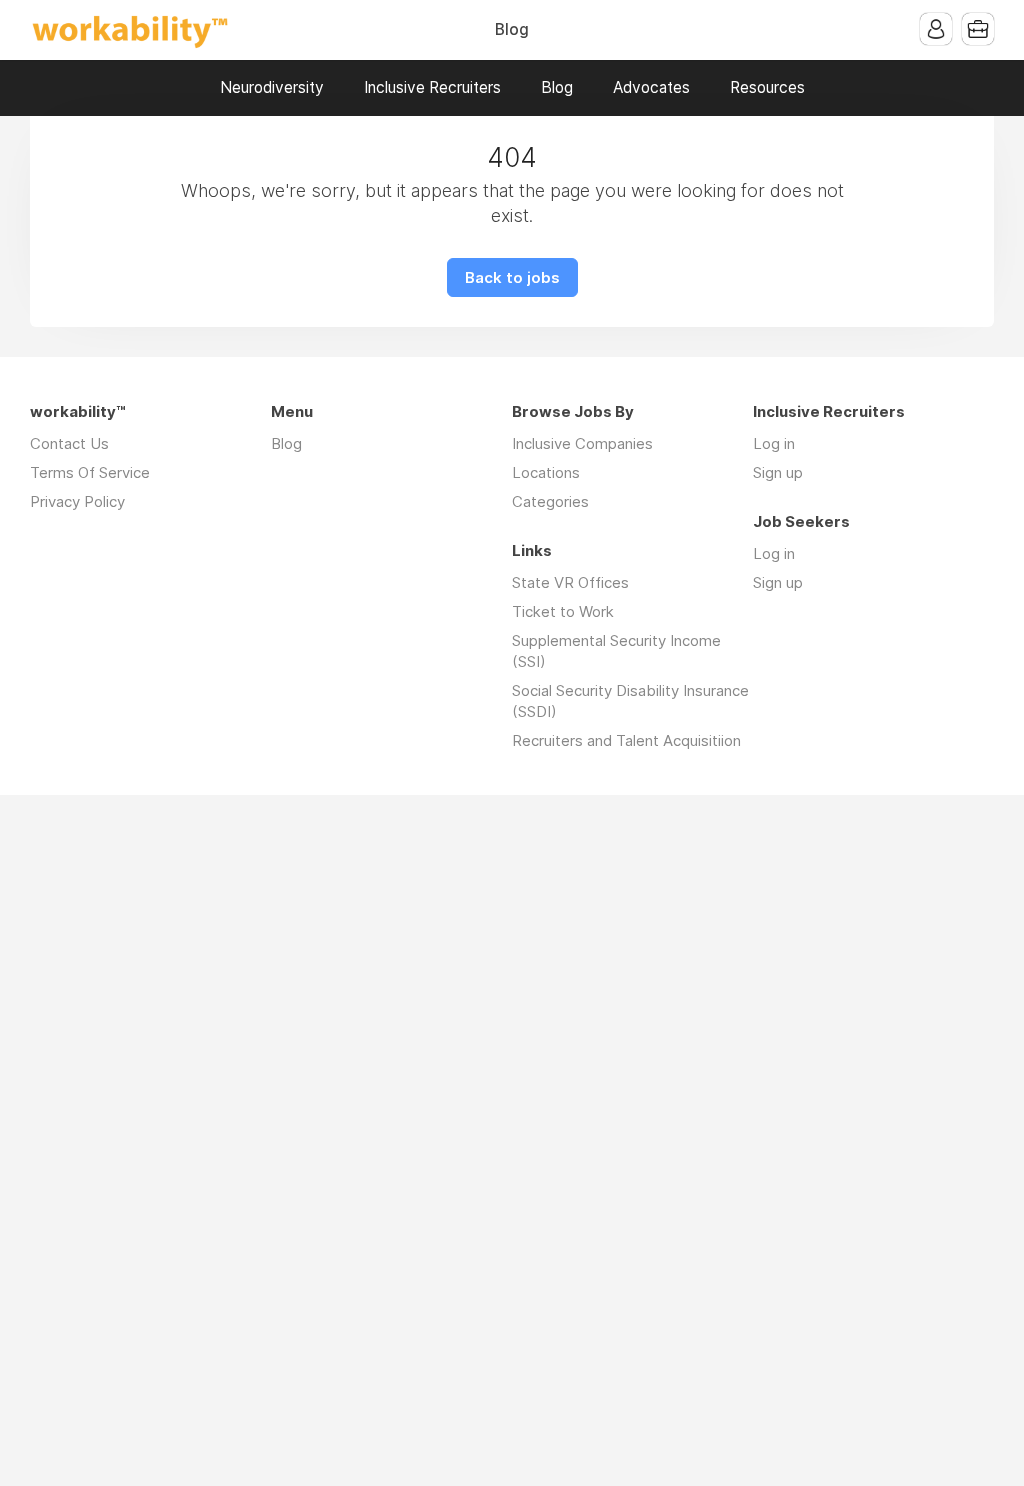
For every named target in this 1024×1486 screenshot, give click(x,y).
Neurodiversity (272, 87)
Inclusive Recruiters (432, 87)
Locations (546, 472)
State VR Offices (570, 582)
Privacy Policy (77, 501)
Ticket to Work (563, 611)
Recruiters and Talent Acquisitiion (626, 740)
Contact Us (69, 443)
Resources (767, 87)
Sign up (778, 472)
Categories (550, 501)
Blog (512, 29)
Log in (774, 443)
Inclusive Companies (582, 443)
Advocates (651, 87)
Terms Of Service (90, 472)
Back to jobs (512, 277)
